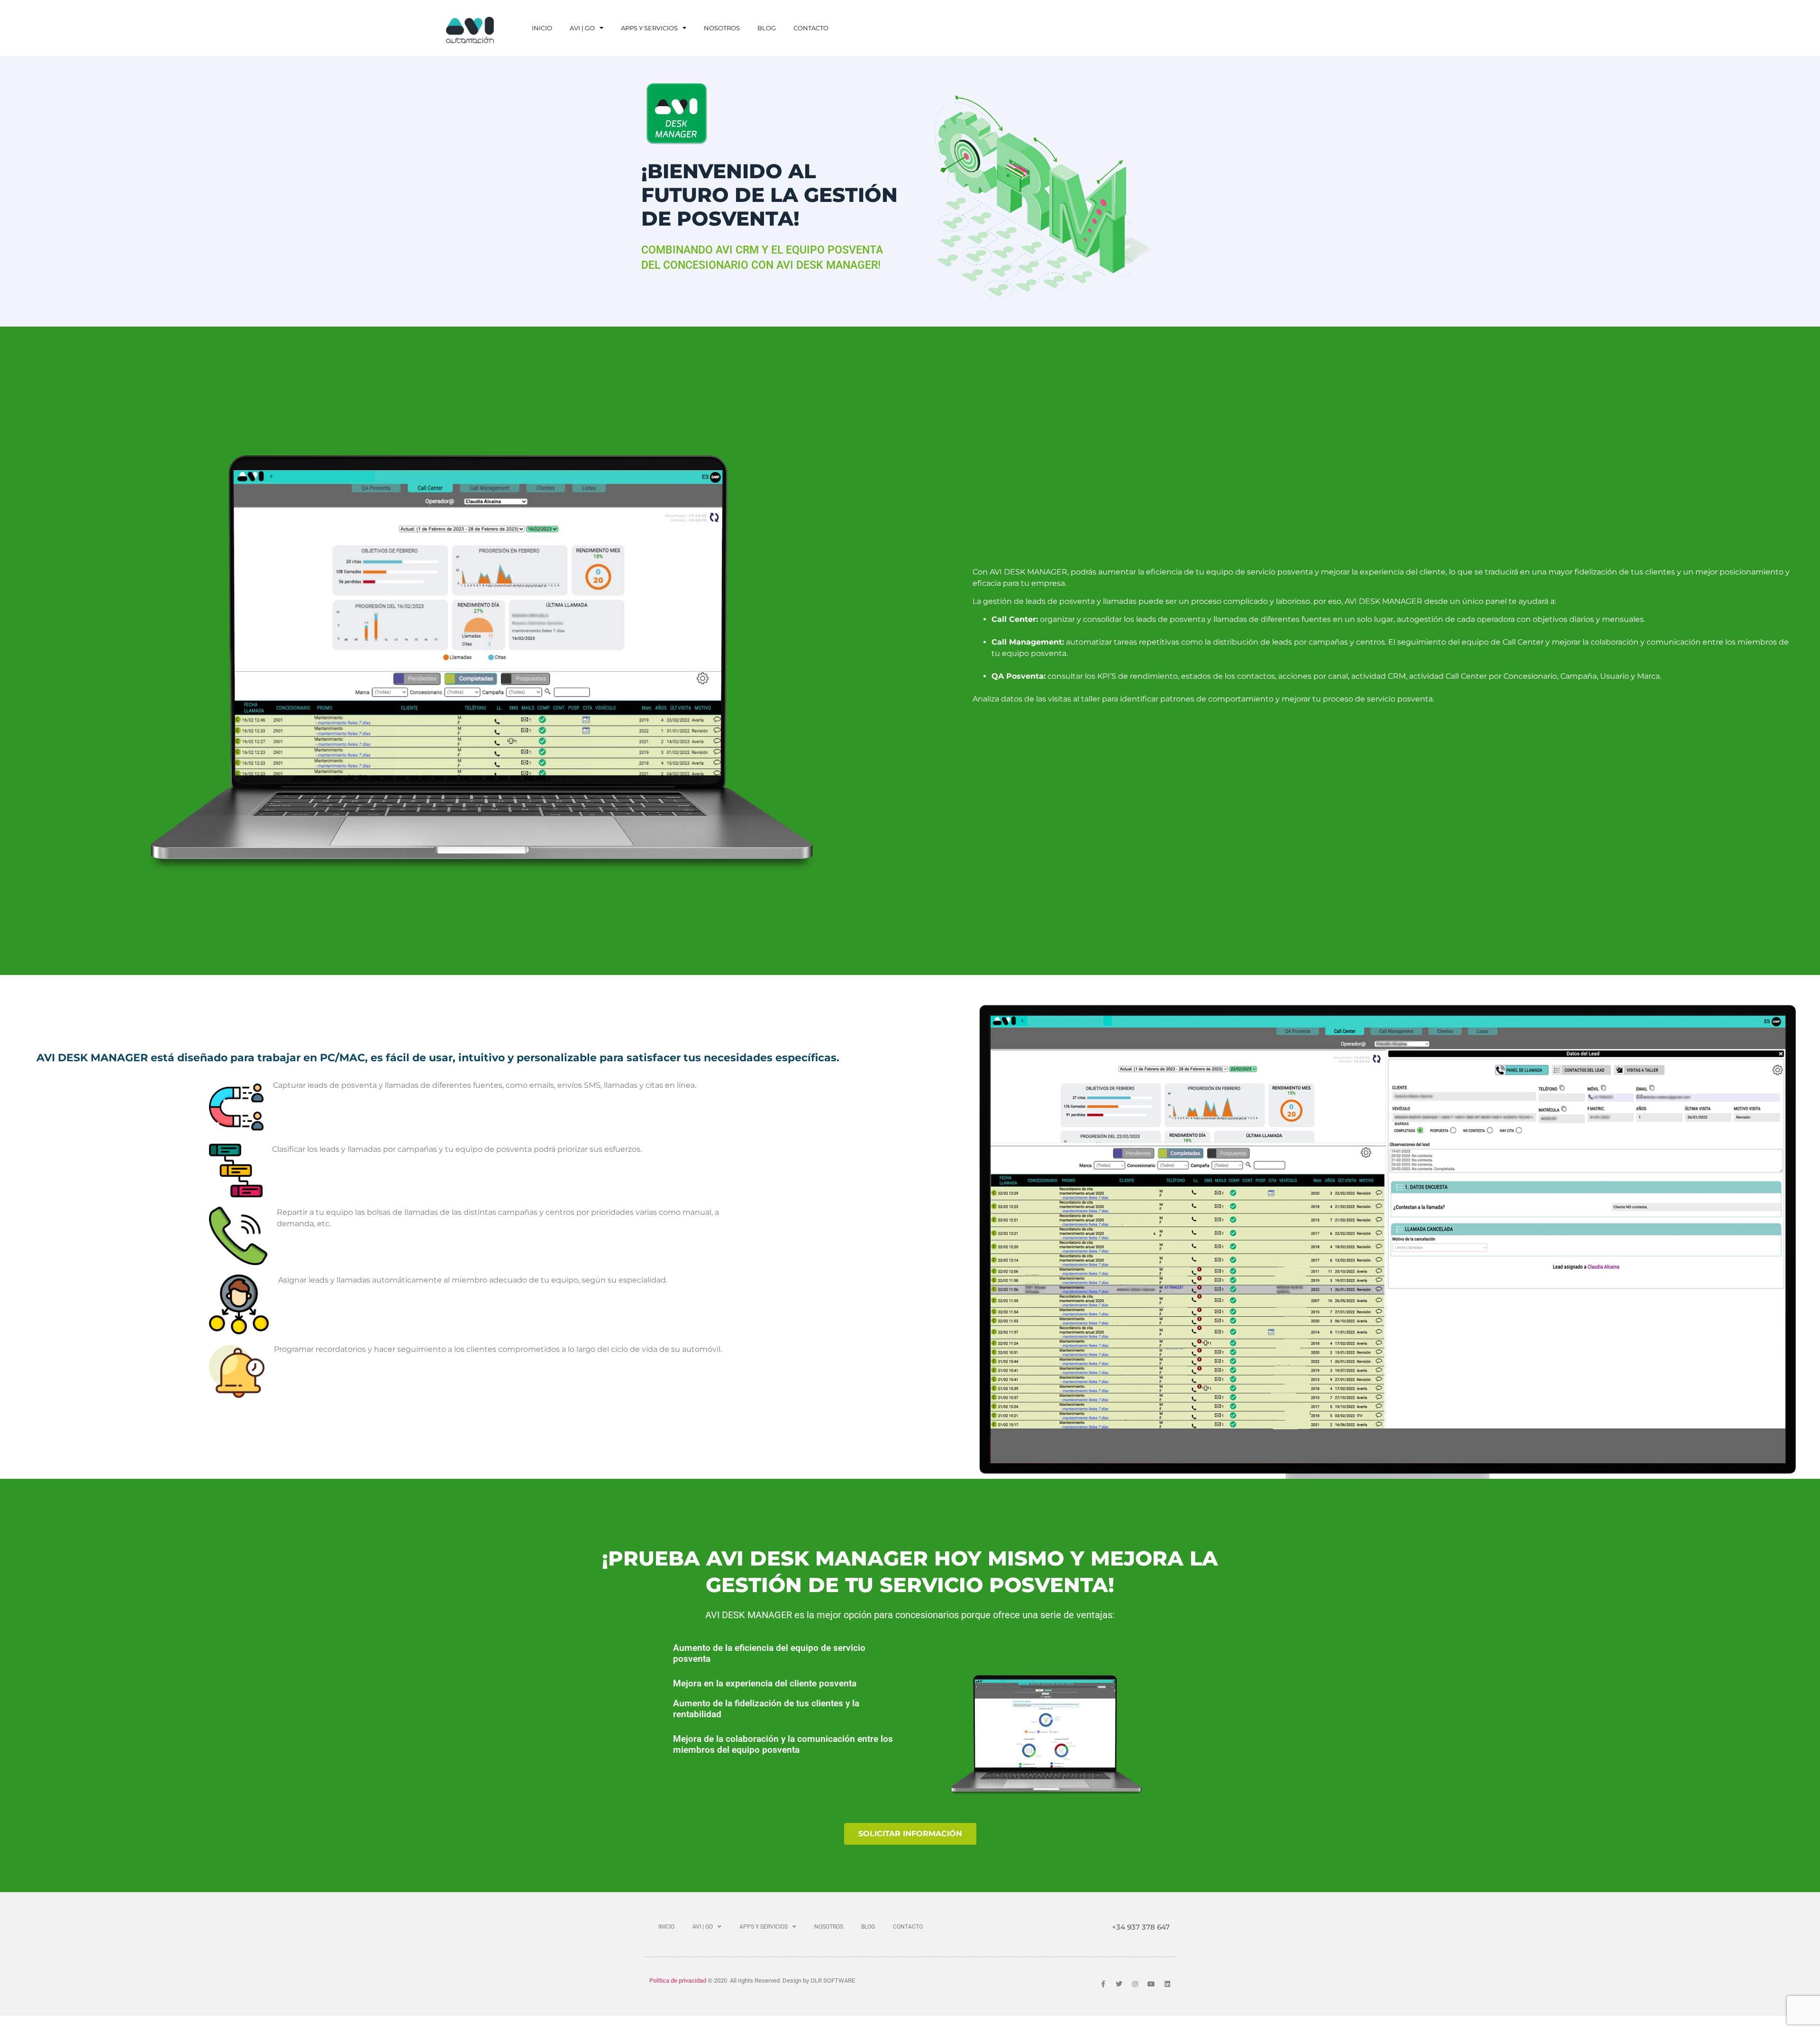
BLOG (767, 28)
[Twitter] (1119, 1984)
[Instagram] (1135, 1984)
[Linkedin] (1167, 1984)
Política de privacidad (678, 1981)
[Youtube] (1151, 1984)
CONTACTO (811, 28)
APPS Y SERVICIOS (649, 28)
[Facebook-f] (1103, 1984)
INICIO (542, 28)
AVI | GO (582, 28)
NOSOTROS (722, 28)
